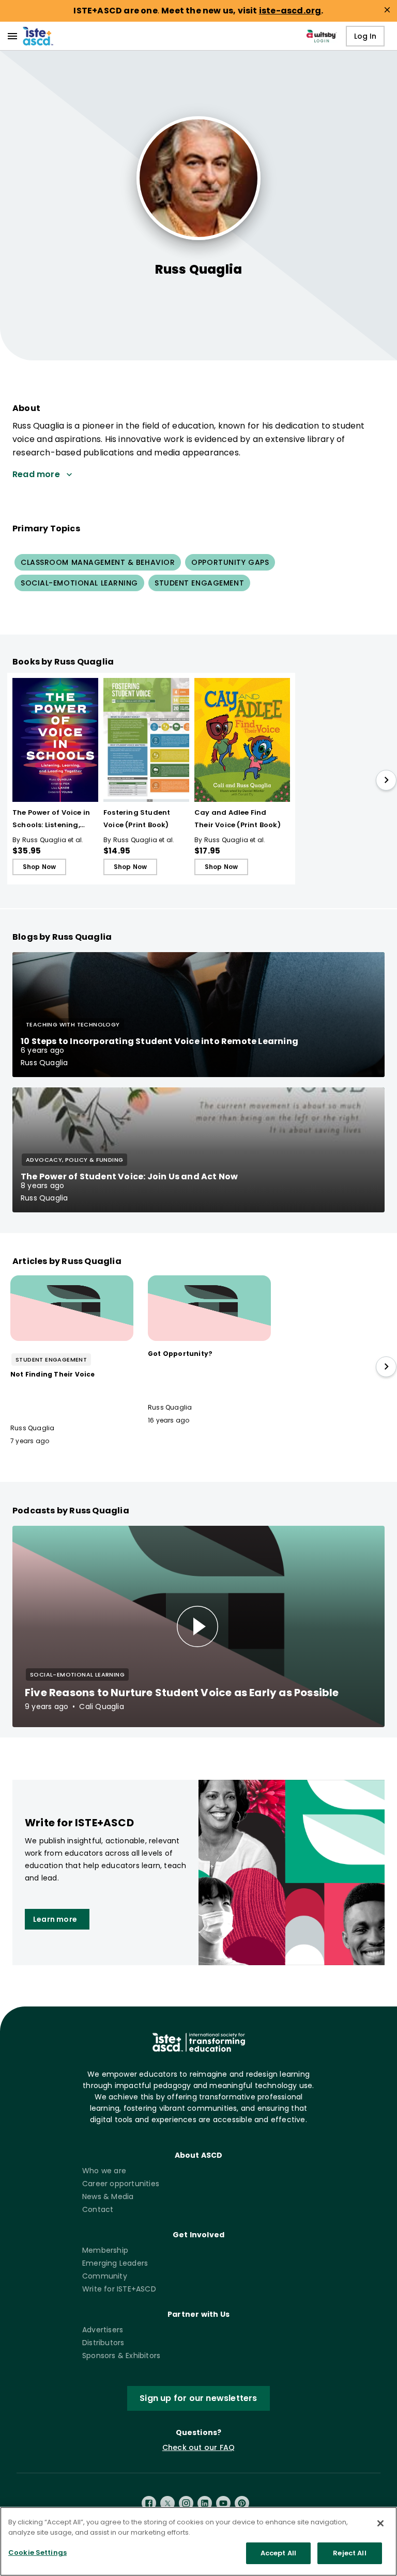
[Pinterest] (242, 2503)
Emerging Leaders (115, 2263)
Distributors (103, 2343)
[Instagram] (186, 2503)
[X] (167, 2503)
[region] (198, 2541)
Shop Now (40, 867)
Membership (105, 2250)
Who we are (104, 2171)
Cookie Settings (37, 2553)
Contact (98, 2209)
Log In (365, 36)
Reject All (349, 2553)
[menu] (12, 36)
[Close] (380, 2523)
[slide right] (386, 780)
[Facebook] (149, 2503)
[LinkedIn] (205, 2503)
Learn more (55, 1919)
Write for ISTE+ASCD (119, 2289)
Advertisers (103, 2330)
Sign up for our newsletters (198, 2398)
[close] (387, 10)
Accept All (278, 2553)
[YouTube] (223, 2503)
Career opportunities (121, 2184)
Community (105, 2276)
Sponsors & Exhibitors (121, 2356)
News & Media (108, 2196)
